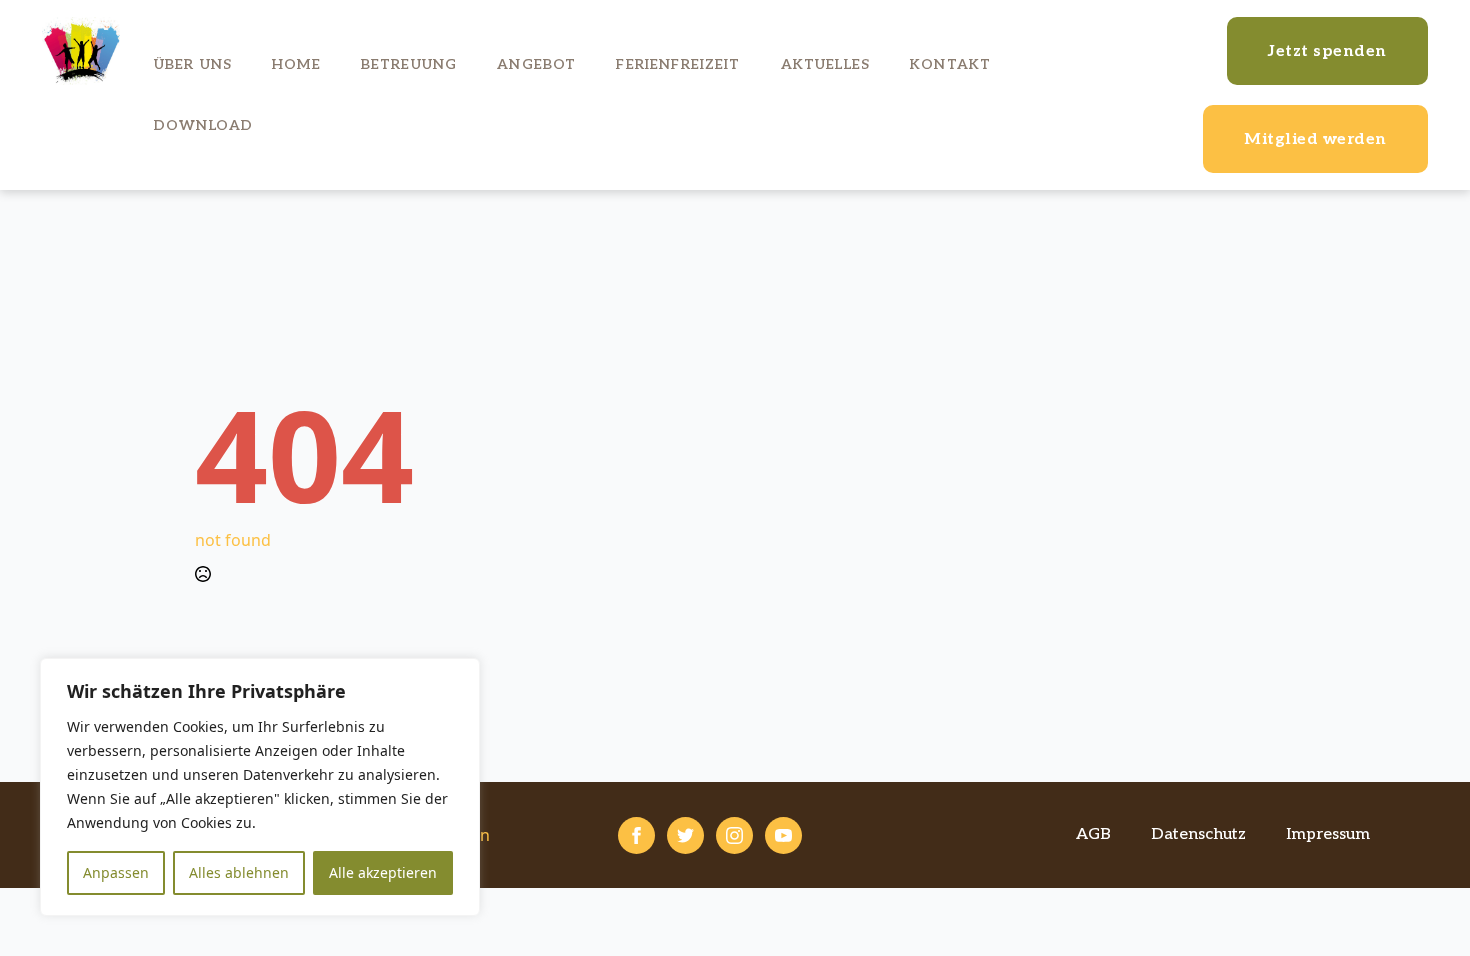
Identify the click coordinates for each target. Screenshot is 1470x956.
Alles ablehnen (239, 872)
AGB (1093, 834)
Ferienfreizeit (678, 64)
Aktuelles (825, 64)
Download (203, 125)
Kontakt (950, 64)
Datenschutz (1198, 834)
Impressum (1328, 834)
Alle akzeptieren (383, 872)
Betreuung (409, 64)
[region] (260, 787)
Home (296, 64)
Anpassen (116, 872)
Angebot (536, 64)
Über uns (193, 64)
